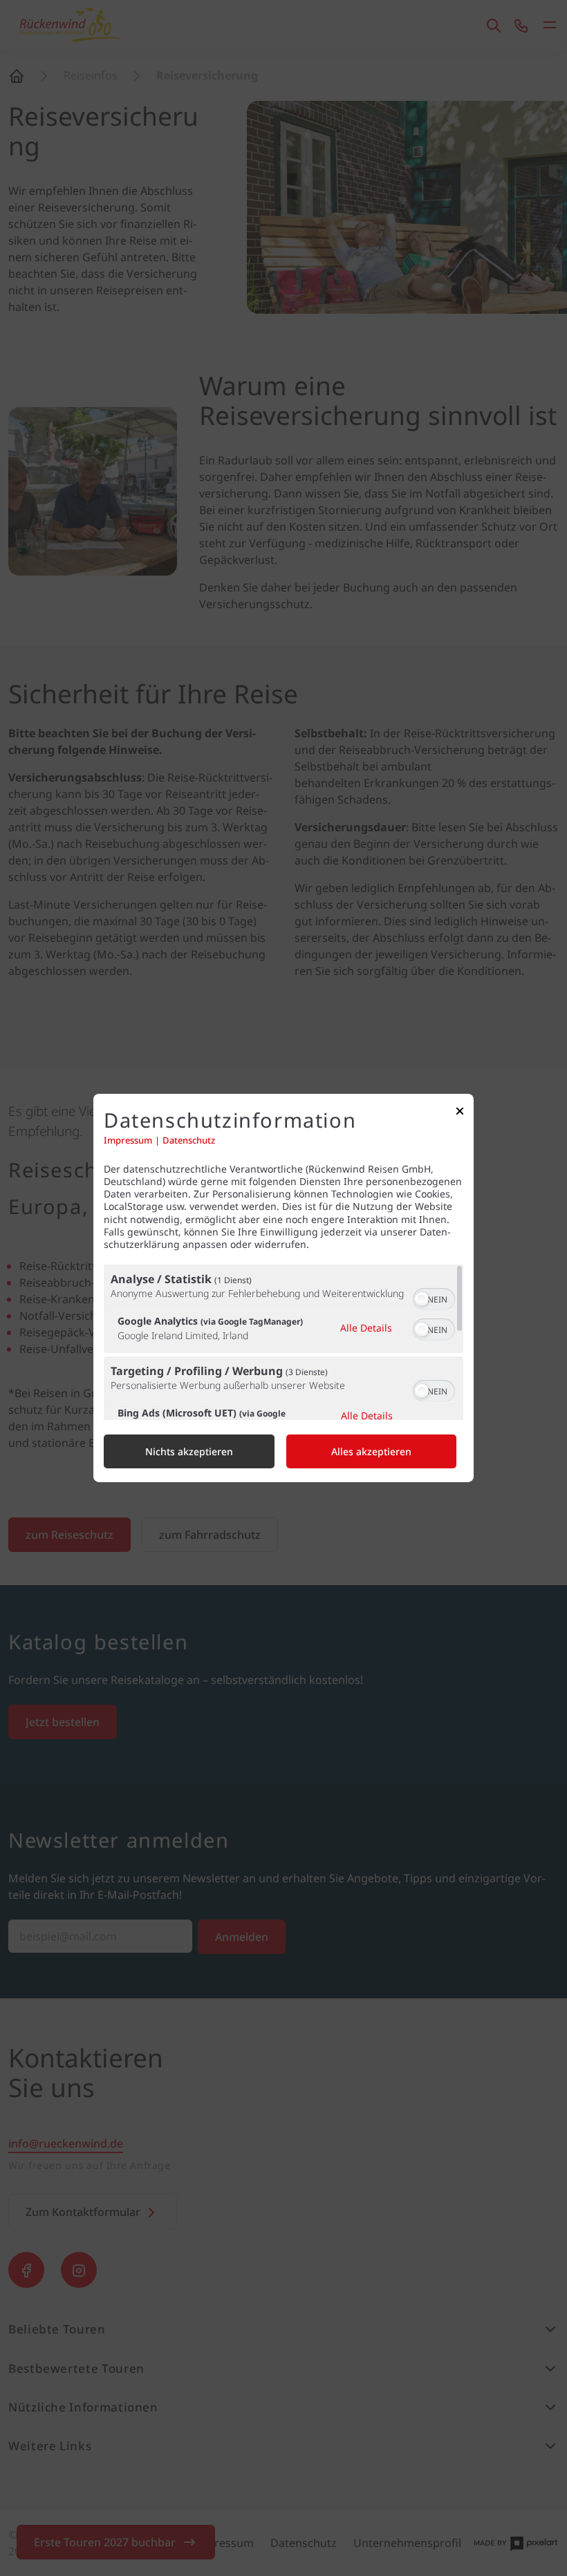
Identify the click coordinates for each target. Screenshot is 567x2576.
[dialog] (283, 1288)
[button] (422, 1299)
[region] (283, 1342)
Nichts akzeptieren (189, 1451)
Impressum (128, 1140)
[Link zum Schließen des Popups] (460, 1114)
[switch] (434, 1298)
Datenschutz (189, 1140)
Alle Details (366, 1328)
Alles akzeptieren (371, 1451)
